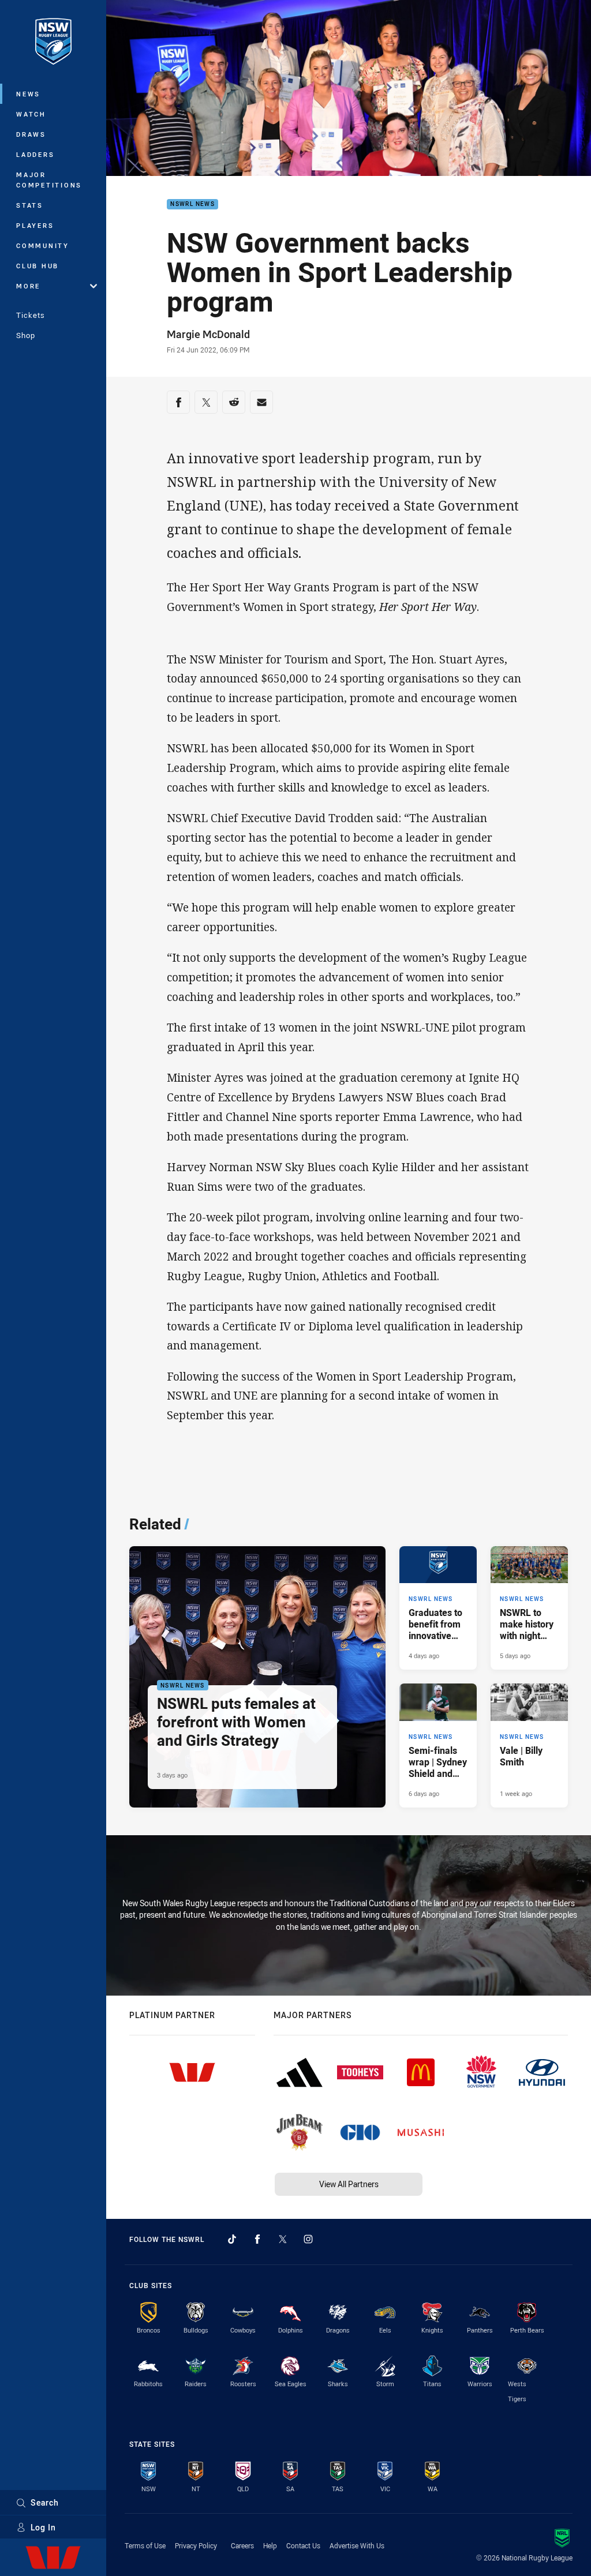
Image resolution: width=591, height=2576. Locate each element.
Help (270, 2545)
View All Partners (349, 2184)
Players (35, 225)
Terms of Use (145, 2545)
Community (43, 245)
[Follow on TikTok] (232, 2239)
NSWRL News (192, 205)
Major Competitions (49, 180)
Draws (31, 134)
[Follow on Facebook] (257, 2239)
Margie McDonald (208, 334)
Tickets (31, 315)
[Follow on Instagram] (308, 2239)
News (28, 94)
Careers (242, 2545)
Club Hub (38, 266)
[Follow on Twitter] (283, 2239)
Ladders (35, 154)
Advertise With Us (357, 2545)
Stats (30, 205)
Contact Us (303, 2545)
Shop (26, 335)
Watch (31, 114)
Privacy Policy (196, 2545)
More (28, 286)
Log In (43, 2527)
